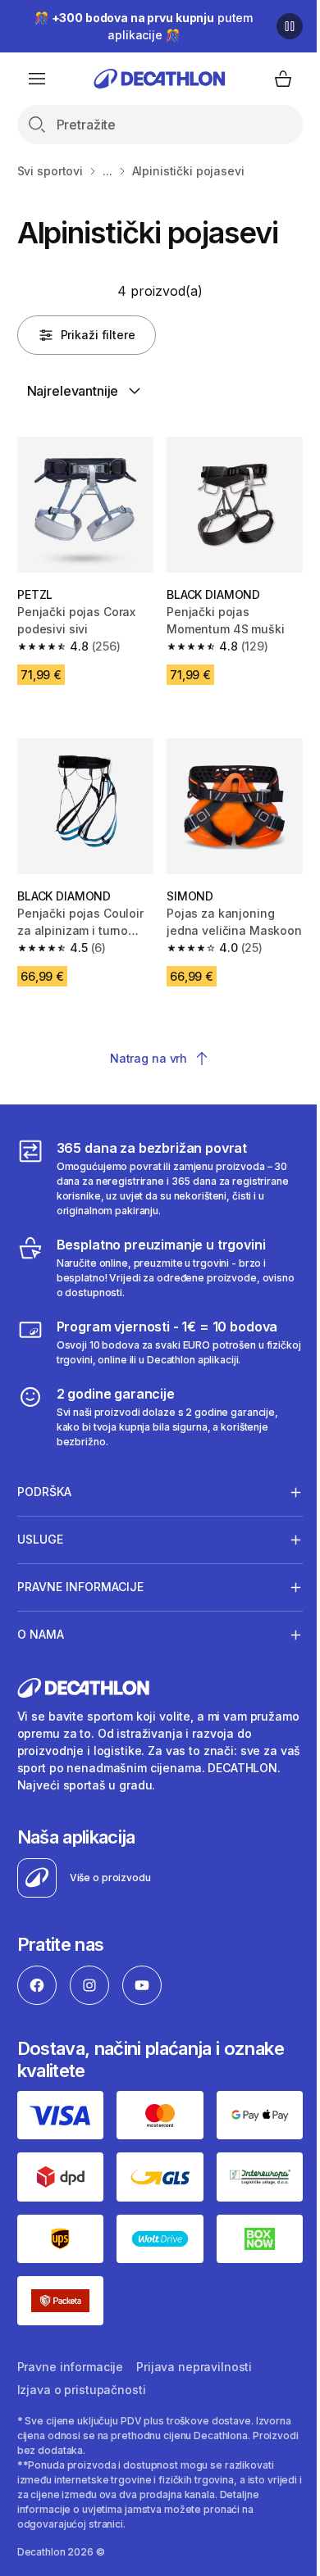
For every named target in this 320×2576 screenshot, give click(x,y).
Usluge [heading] (40, 1527)
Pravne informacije (70, 2345)
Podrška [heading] (44, 1479)
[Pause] (290, 26)
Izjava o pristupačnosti (82, 2368)
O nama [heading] (41, 1622)
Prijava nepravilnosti (194, 2345)
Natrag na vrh (149, 1058)
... (107, 171)
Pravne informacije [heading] (80, 1574)
